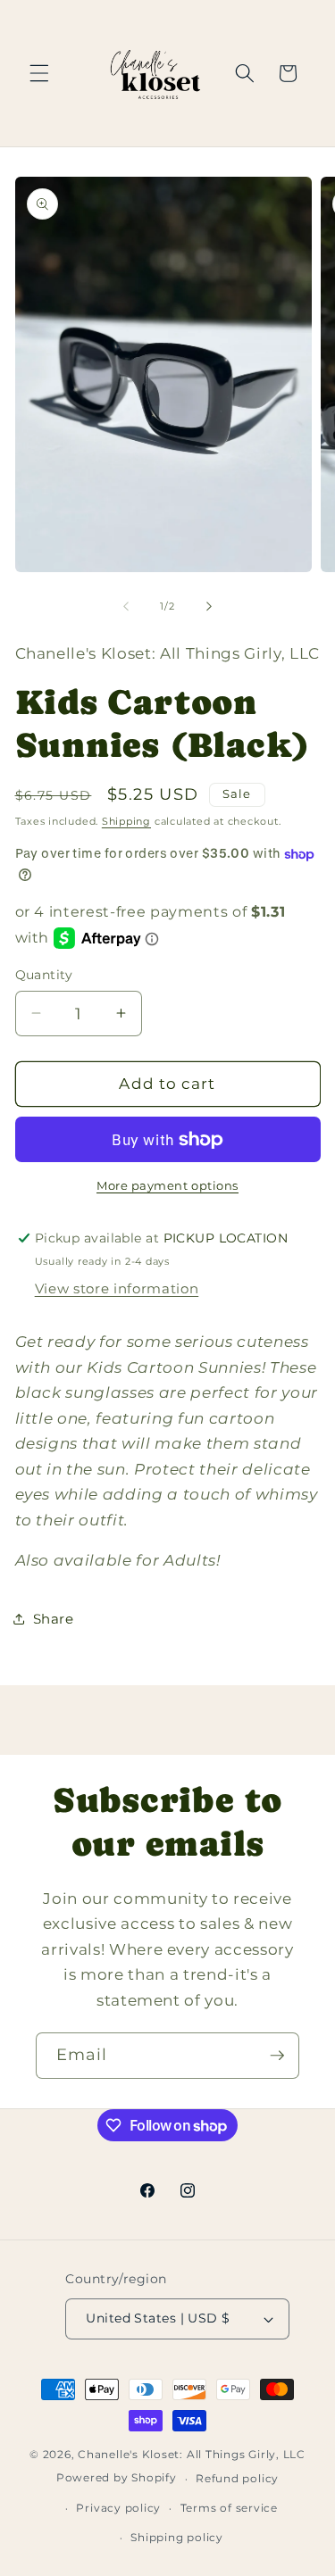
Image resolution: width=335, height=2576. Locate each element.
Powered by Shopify (117, 2478)
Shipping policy (177, 2537)
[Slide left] (126, 606)
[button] (39, 73)
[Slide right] (209, 606)
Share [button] (54, 1619)
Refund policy (237, 2478)
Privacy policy (118, 2508)
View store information (117, 1288)
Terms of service (229, 2508)
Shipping (126, 821)
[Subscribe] (277, 2056)
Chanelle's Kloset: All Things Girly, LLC (192, 2454)
